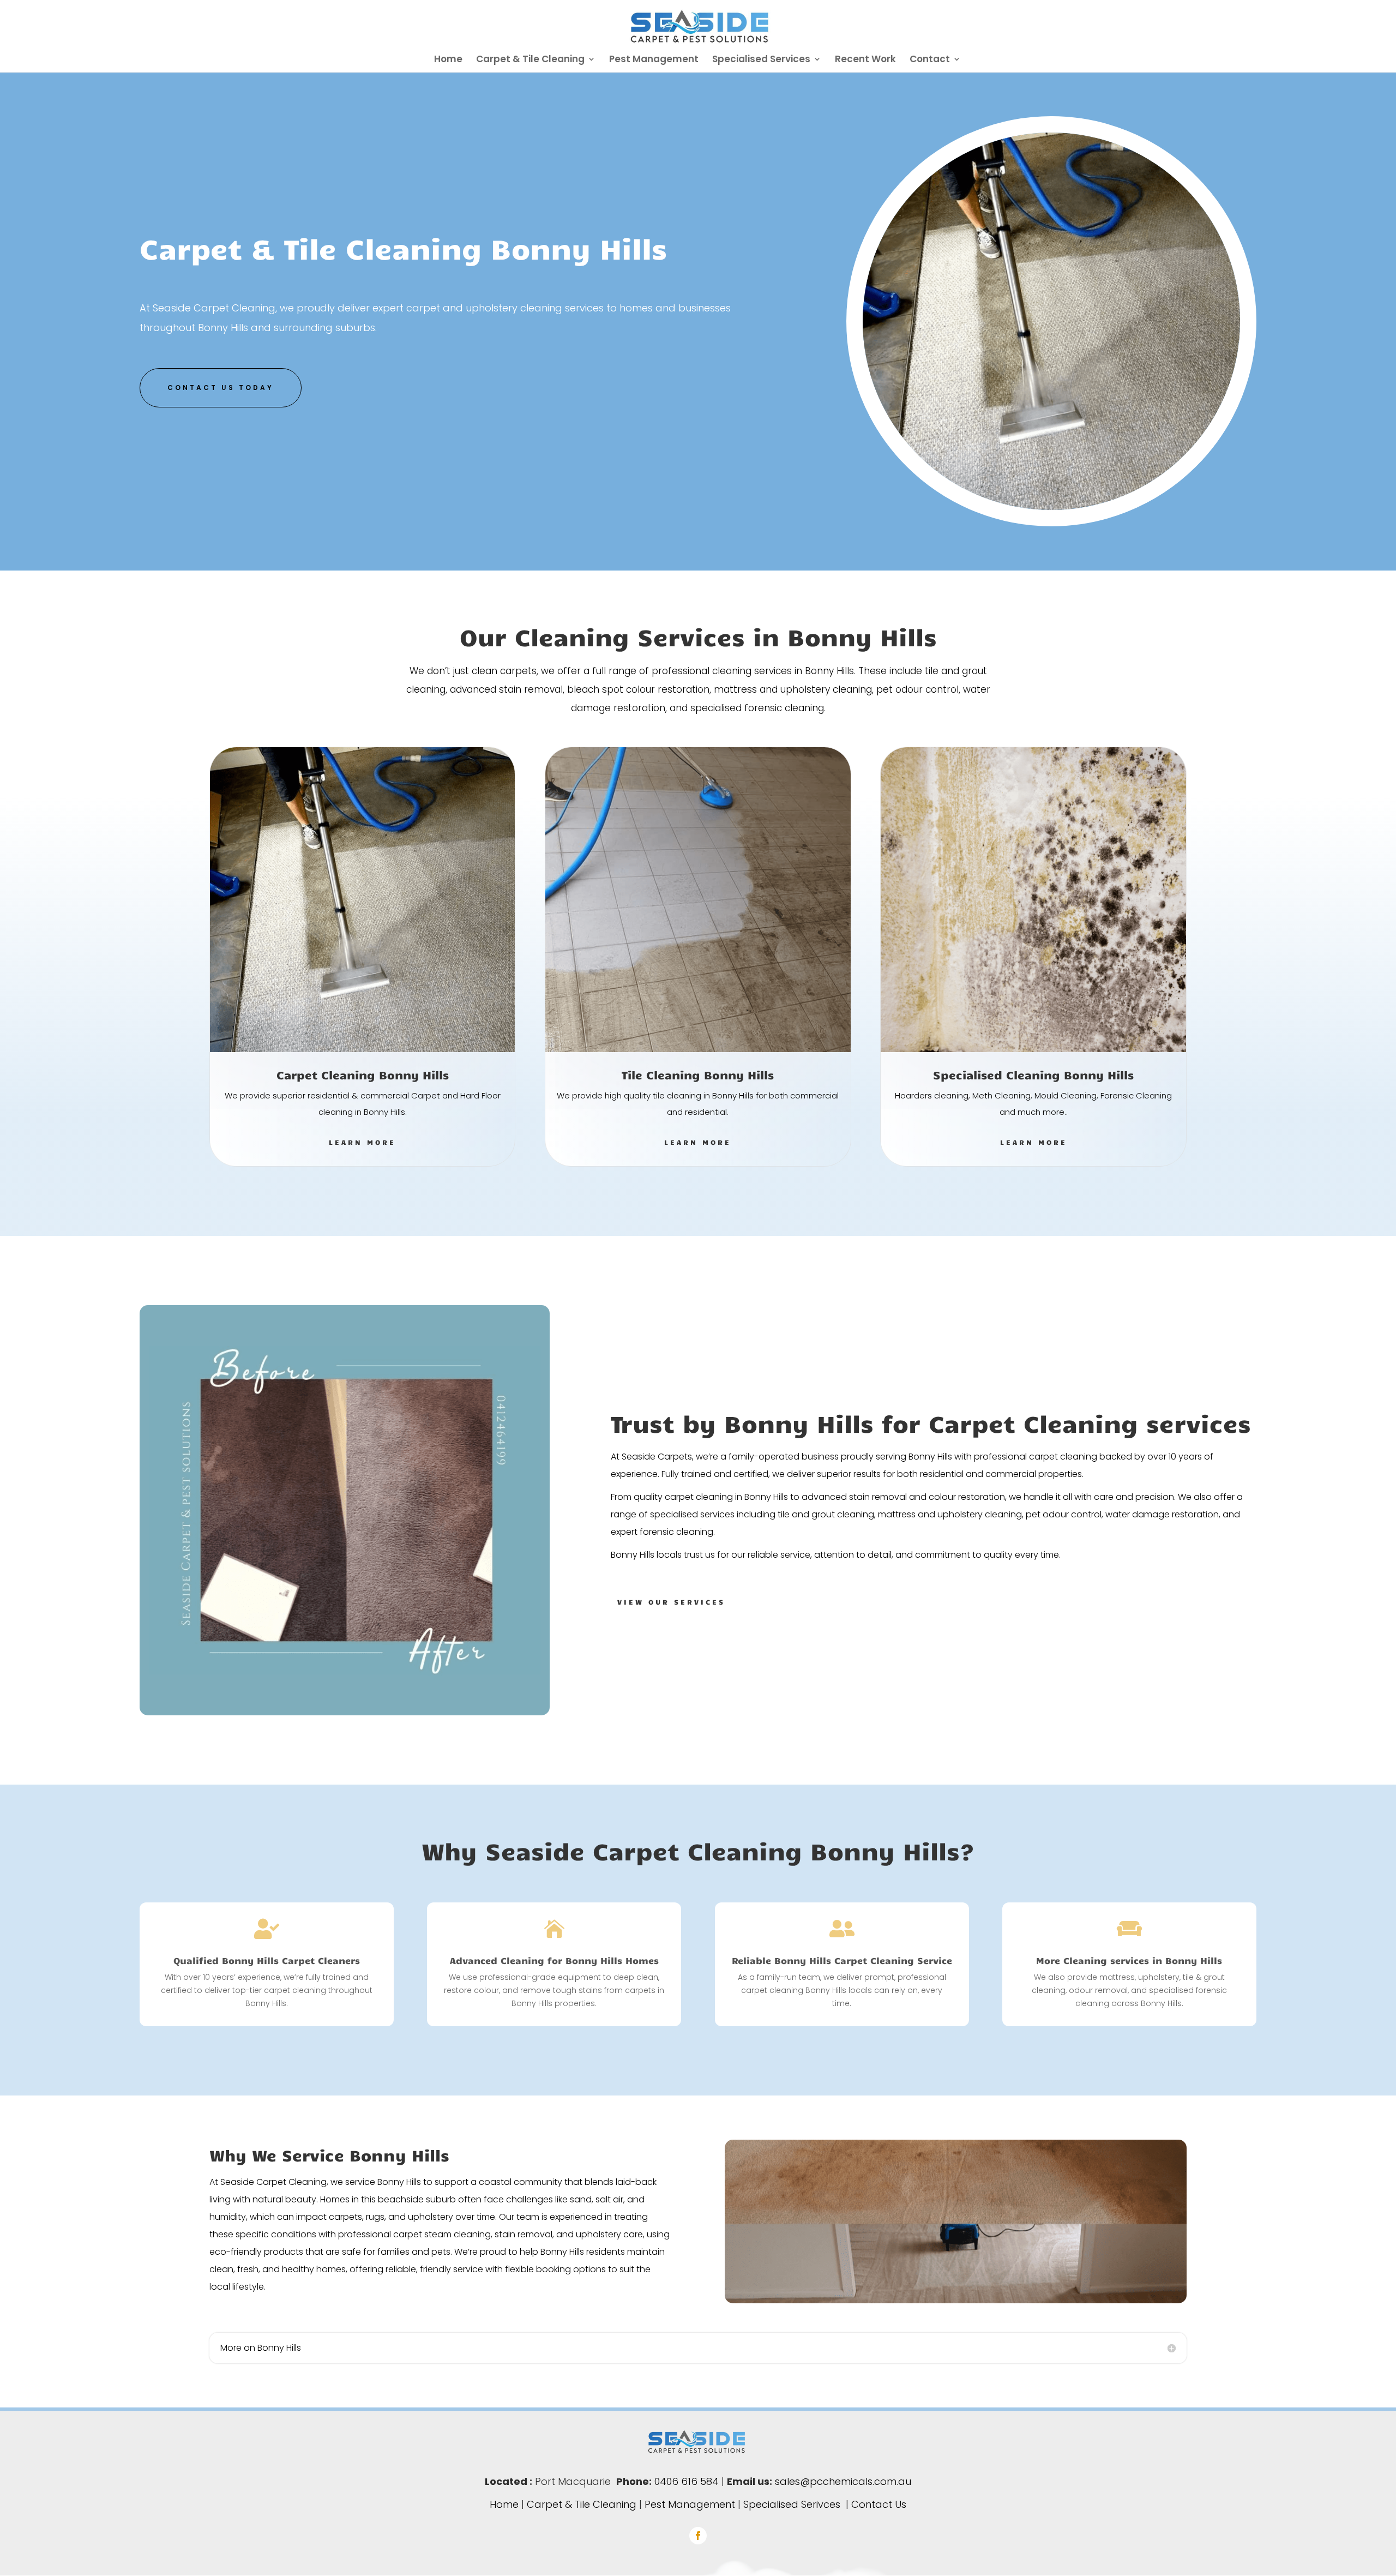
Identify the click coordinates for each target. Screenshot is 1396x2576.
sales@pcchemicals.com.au (843, 2481)
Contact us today (221, 388)
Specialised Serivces (792, 2504)
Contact (930, 60)
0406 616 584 (687, 2481)
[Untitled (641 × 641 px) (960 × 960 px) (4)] (1051, 507)
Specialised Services (761, 60)
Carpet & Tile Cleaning (530, 60)
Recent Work (865, 60)
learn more (362, 1142)
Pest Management (654, 60)
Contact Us (879, 2504)
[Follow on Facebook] (698, 2536)
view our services (671, 1602)
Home (448, 60)
